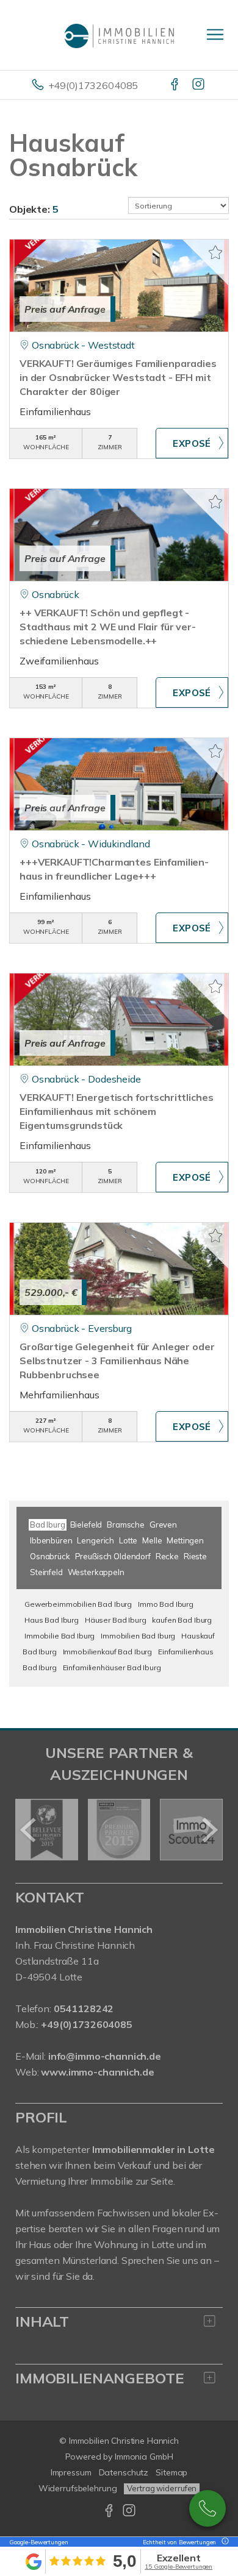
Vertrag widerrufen (162, 2488)
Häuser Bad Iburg (116, 1620)
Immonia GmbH (144, 2457)
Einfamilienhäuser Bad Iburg (112, 1667)
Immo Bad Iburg (166, 1604)
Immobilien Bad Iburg (138, 1636)
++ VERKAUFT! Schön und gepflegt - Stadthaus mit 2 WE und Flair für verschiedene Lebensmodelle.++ (108, 627)
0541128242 (207, 2508)
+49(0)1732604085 (93, 85)
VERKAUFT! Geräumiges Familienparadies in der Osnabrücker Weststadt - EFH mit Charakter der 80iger (118, 377)
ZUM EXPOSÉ (192, 443)
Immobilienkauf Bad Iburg (108, 1652)
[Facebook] (175, 85)
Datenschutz (124, 2472)
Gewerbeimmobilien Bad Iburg (78, 1604)
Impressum (71, 2472)
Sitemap (171, 2472)
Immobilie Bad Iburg (60, 1636)
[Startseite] (119, 35)
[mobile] (215, 34)
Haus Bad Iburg (52, 1620)
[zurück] (29, 1830)
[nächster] (209, 1830)
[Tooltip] (223, 2542)
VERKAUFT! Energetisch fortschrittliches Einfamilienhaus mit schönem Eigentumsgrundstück (116, 1111)
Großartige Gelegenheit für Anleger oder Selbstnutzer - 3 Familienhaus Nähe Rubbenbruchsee (117, 1361)
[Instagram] (199, 85)
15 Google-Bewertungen (179, 2567)
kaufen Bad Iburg (182, 1620)
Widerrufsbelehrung (78, 2488)
